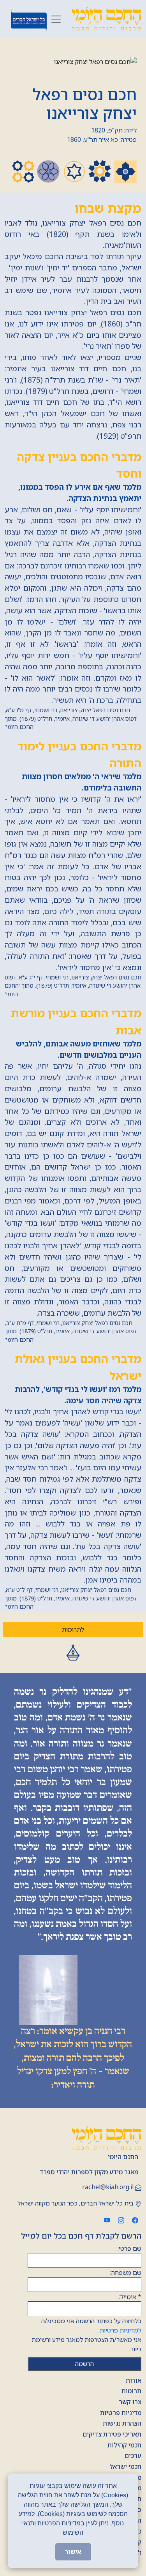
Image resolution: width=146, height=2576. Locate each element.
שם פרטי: (129, 2248)
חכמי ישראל (125, 2467)
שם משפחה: (126, 2273)
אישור (73, 2552)
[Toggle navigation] (56, 19)
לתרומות (73, 1629)
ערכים (133, 2456)
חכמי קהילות (124, 2445)
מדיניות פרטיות (121, 2413)
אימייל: (130, 2297)
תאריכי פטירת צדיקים (112, 2434)
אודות (134, 2380)
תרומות (131, 2391)
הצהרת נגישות (122, 2423)
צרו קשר (130, 2402)
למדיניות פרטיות (120, 2330)
